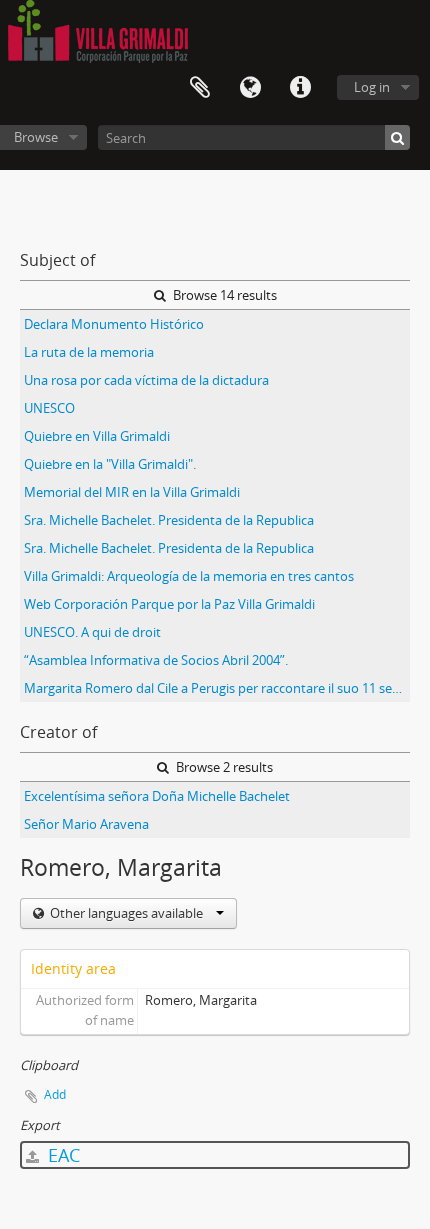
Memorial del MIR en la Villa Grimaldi (132, 492)
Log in (372, 87)
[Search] (397, 137)
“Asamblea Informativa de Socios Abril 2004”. (156, 660)
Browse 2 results (223, 767)
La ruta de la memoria (89, 352)
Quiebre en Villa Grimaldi (97, 436)
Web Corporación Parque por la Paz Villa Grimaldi (169, 604)
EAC (61, 1155)
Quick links (300, 88)
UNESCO (49, 408)
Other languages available (126, 913)
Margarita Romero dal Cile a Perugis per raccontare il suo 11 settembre (217, 688)
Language (250, 88)
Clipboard (200, 88)
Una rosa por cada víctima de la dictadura (146, 380)
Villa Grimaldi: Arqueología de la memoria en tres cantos (189, 576)
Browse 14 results (223, 295)
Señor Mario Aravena (86, 824)
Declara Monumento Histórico (114, 324)
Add (55, 1094)
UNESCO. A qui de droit (92, 632)
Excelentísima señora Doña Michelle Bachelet (157, 796)
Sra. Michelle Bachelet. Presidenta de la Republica (169, 520)
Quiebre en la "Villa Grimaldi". (110, 464)
